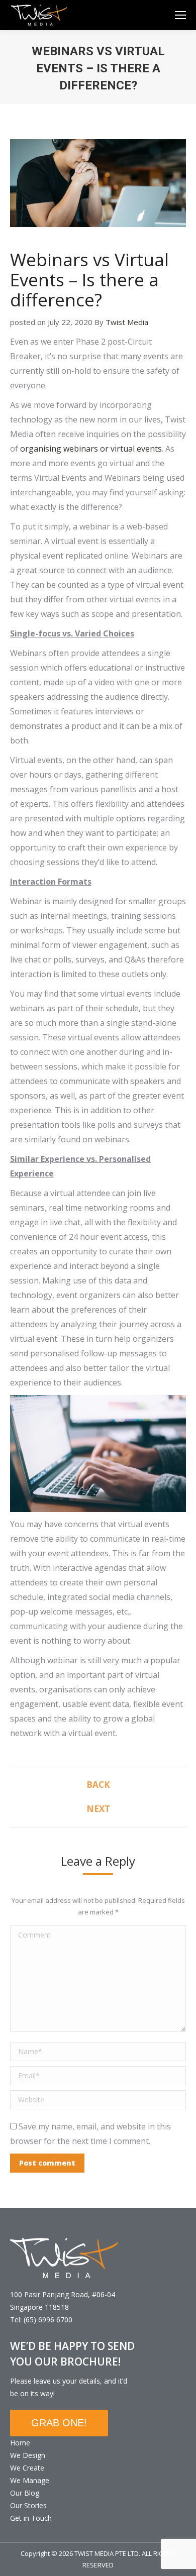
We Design (28, 2455)
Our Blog (25, 2493)
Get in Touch (31, 2518)
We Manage (30, 2480)
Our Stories (28, 2505)
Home (20, 2443)
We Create (27, 2468)
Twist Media (127, 322)
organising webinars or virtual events (91, 449)
